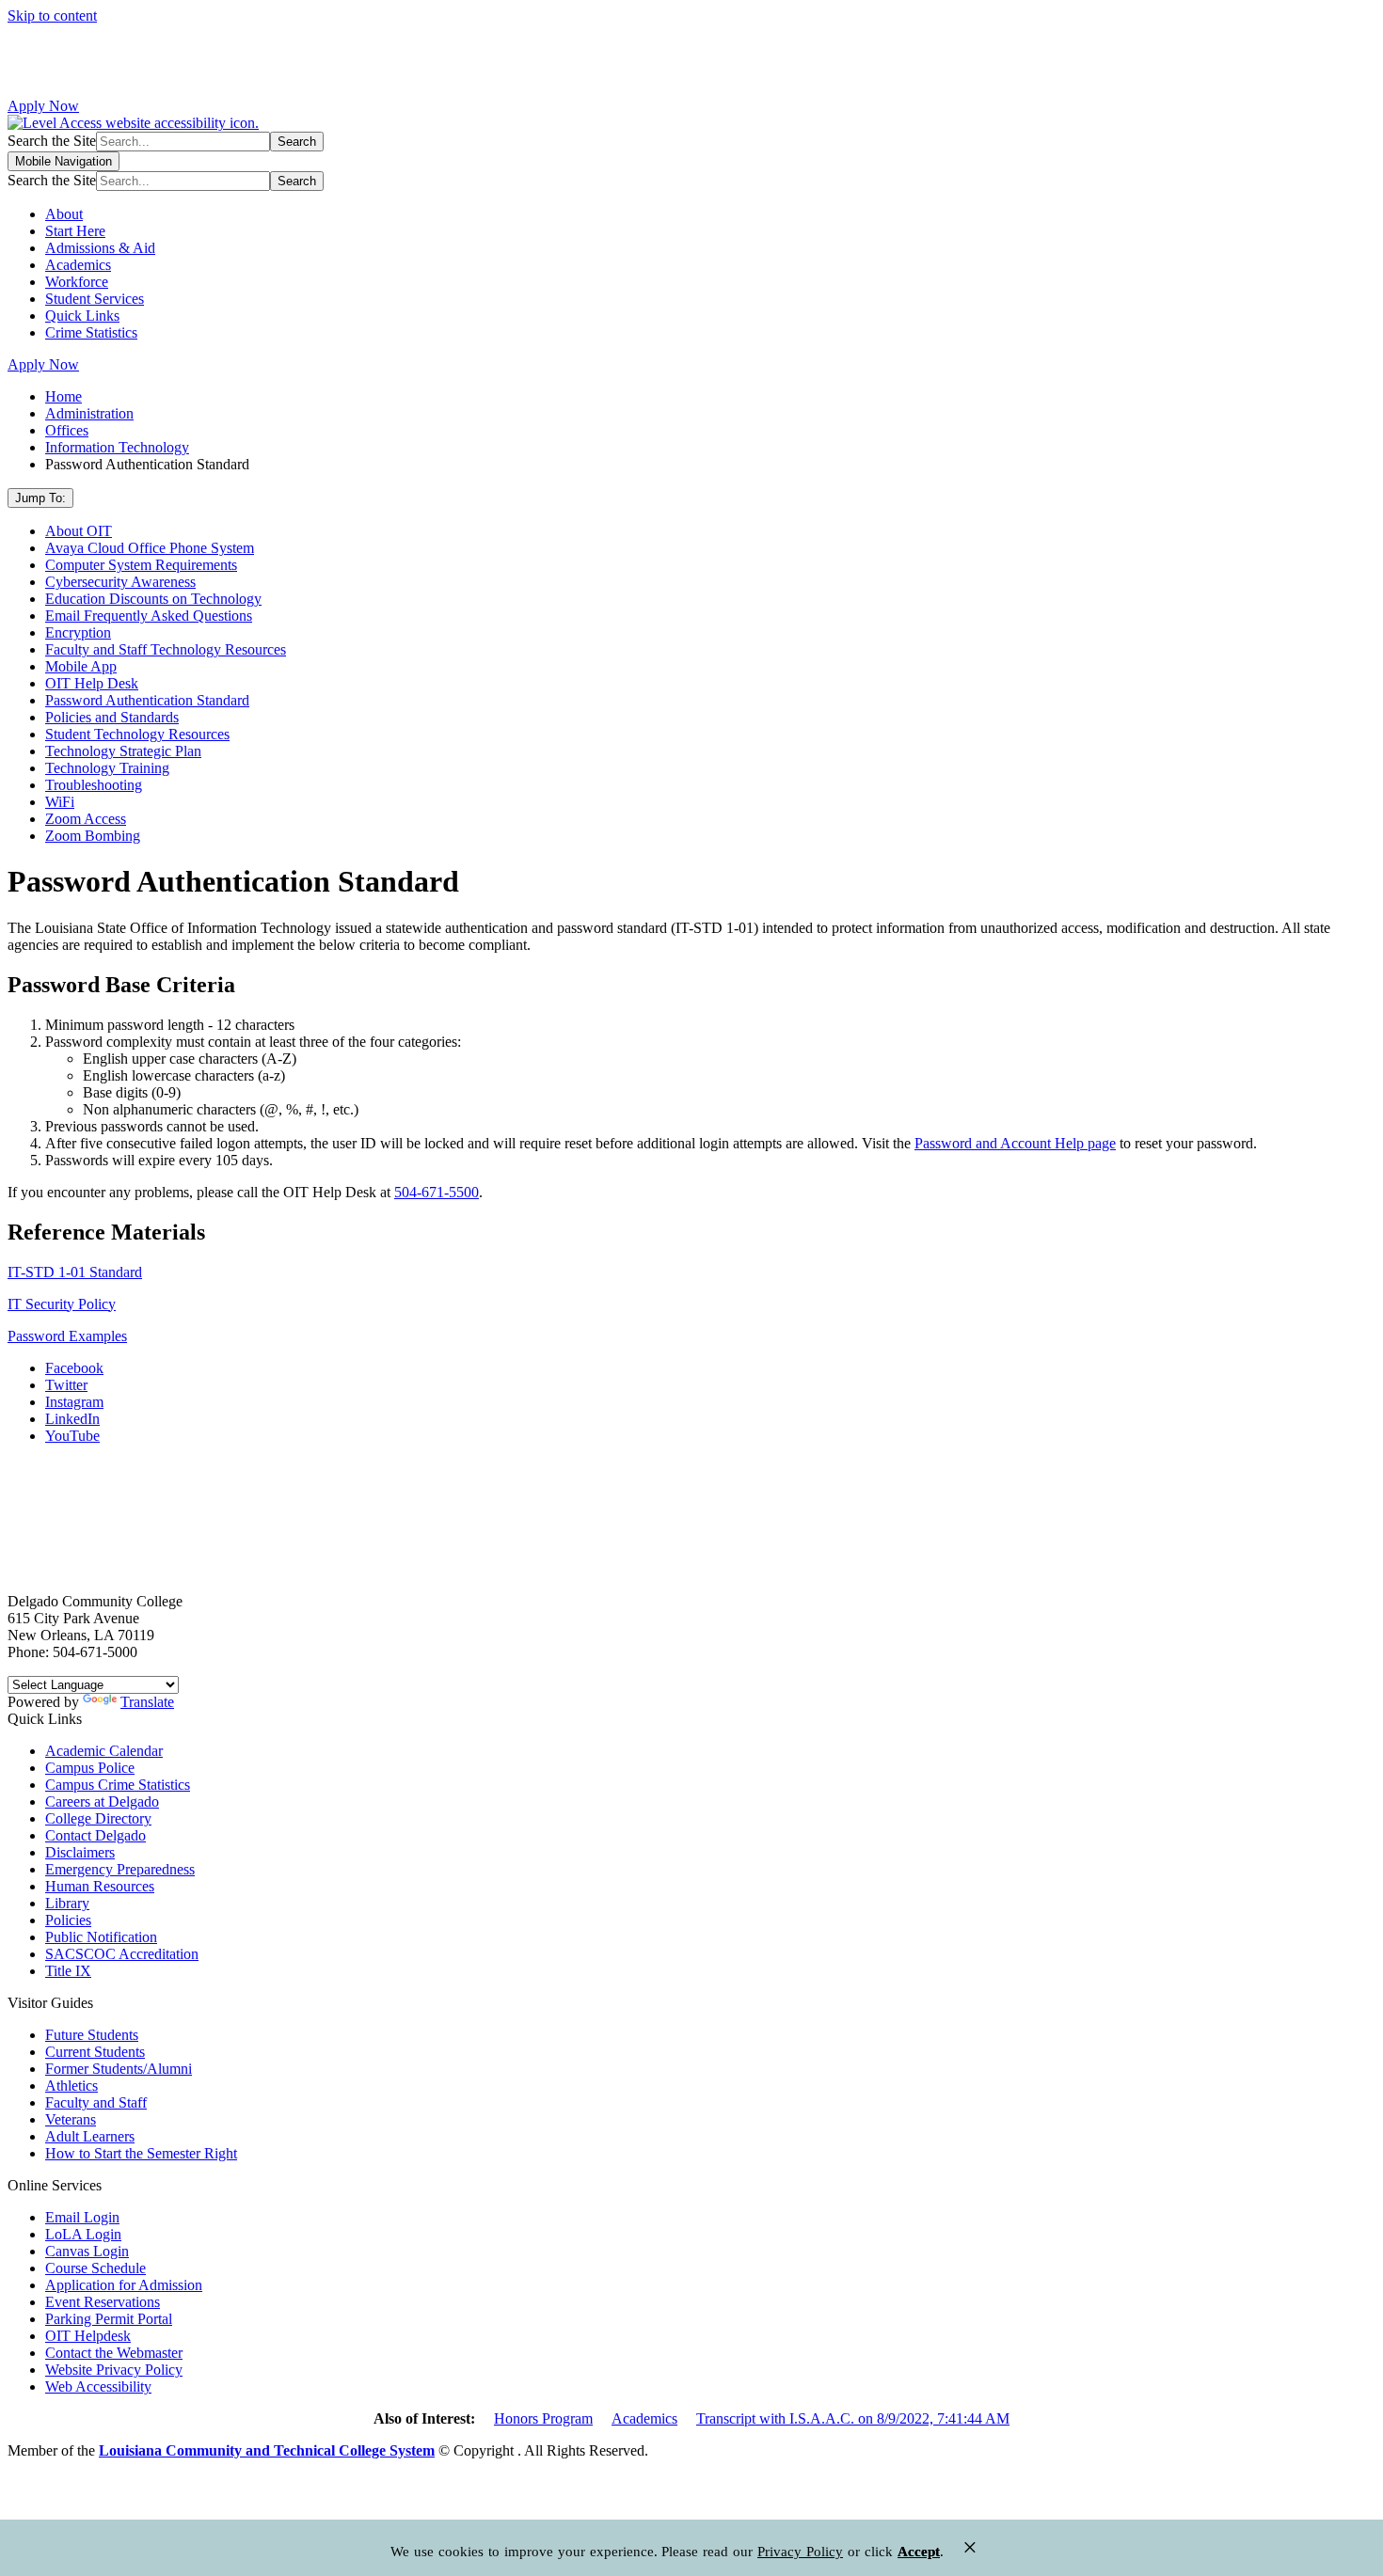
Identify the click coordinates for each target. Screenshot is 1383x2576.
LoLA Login (83, 2234)
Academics (78, 265)
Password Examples (67, 1336)
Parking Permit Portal (109, 2319)
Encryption (78, 632)
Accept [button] (919, 2552)
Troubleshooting (94, 785)
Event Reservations (103, 2302)
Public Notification (101, 1937)
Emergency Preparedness (120, 1869)
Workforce (77, 282)
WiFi (60, 802)
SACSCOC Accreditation (122, 1954)
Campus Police (90, 1768)
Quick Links (82, 316)
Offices (67, 430)
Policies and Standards (112, 717)
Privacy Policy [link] (800, 2552)
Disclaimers (80, 1852)
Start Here (75, 231)
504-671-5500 (437, 1192)
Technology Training (107, 768)
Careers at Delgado (102, 1802)
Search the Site (52, 141)
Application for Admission (124, 2285)
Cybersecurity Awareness (120, 582)
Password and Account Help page (1015, 1143)
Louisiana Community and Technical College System (267, 2450)
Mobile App (81, 666)
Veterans (71, 2119)
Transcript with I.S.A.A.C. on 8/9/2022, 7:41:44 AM (853, 2418)
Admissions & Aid (100, 248)
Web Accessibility (98, 2386)
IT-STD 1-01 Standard (75, 1272)
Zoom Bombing (93, 836)
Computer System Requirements (141, 565)
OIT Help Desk (92, 683)
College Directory (98, 1818)
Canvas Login (87, 2251)
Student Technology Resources (137, 734)
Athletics (72, 2086)
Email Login (82, 2217)
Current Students (95, 2052)
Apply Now (43, 106)
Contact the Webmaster (114, 2353)
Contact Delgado (95, 1835)
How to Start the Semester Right (141, 2153)
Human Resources (100, 1886)
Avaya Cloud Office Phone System (150, 548)
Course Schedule (95, 2268)
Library (67, 1903)
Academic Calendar (104, 1751)
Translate (147, 1702)
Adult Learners (90, 2136)
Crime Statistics (91, 332)
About (64, 214)
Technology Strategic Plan (123, 751)
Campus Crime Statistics (118, 1785)
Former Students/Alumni (119, 2069)
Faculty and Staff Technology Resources (166, 649)
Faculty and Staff (96, 2102)
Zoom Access (86, 819)
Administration (89, 413)
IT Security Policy (62, 1304)
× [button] (970, 2547)
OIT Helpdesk (88, 2336)
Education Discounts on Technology (153, 599)
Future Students (92, 2035)
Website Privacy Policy (114, 2370)
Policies (68, 1920)
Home (64, 396)
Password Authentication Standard (147, 700)
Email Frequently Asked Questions (149, 616)
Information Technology (117, 447)
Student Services (95, 299)
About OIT (79, 531)
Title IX (68, 1971)
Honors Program (543, 2418)
